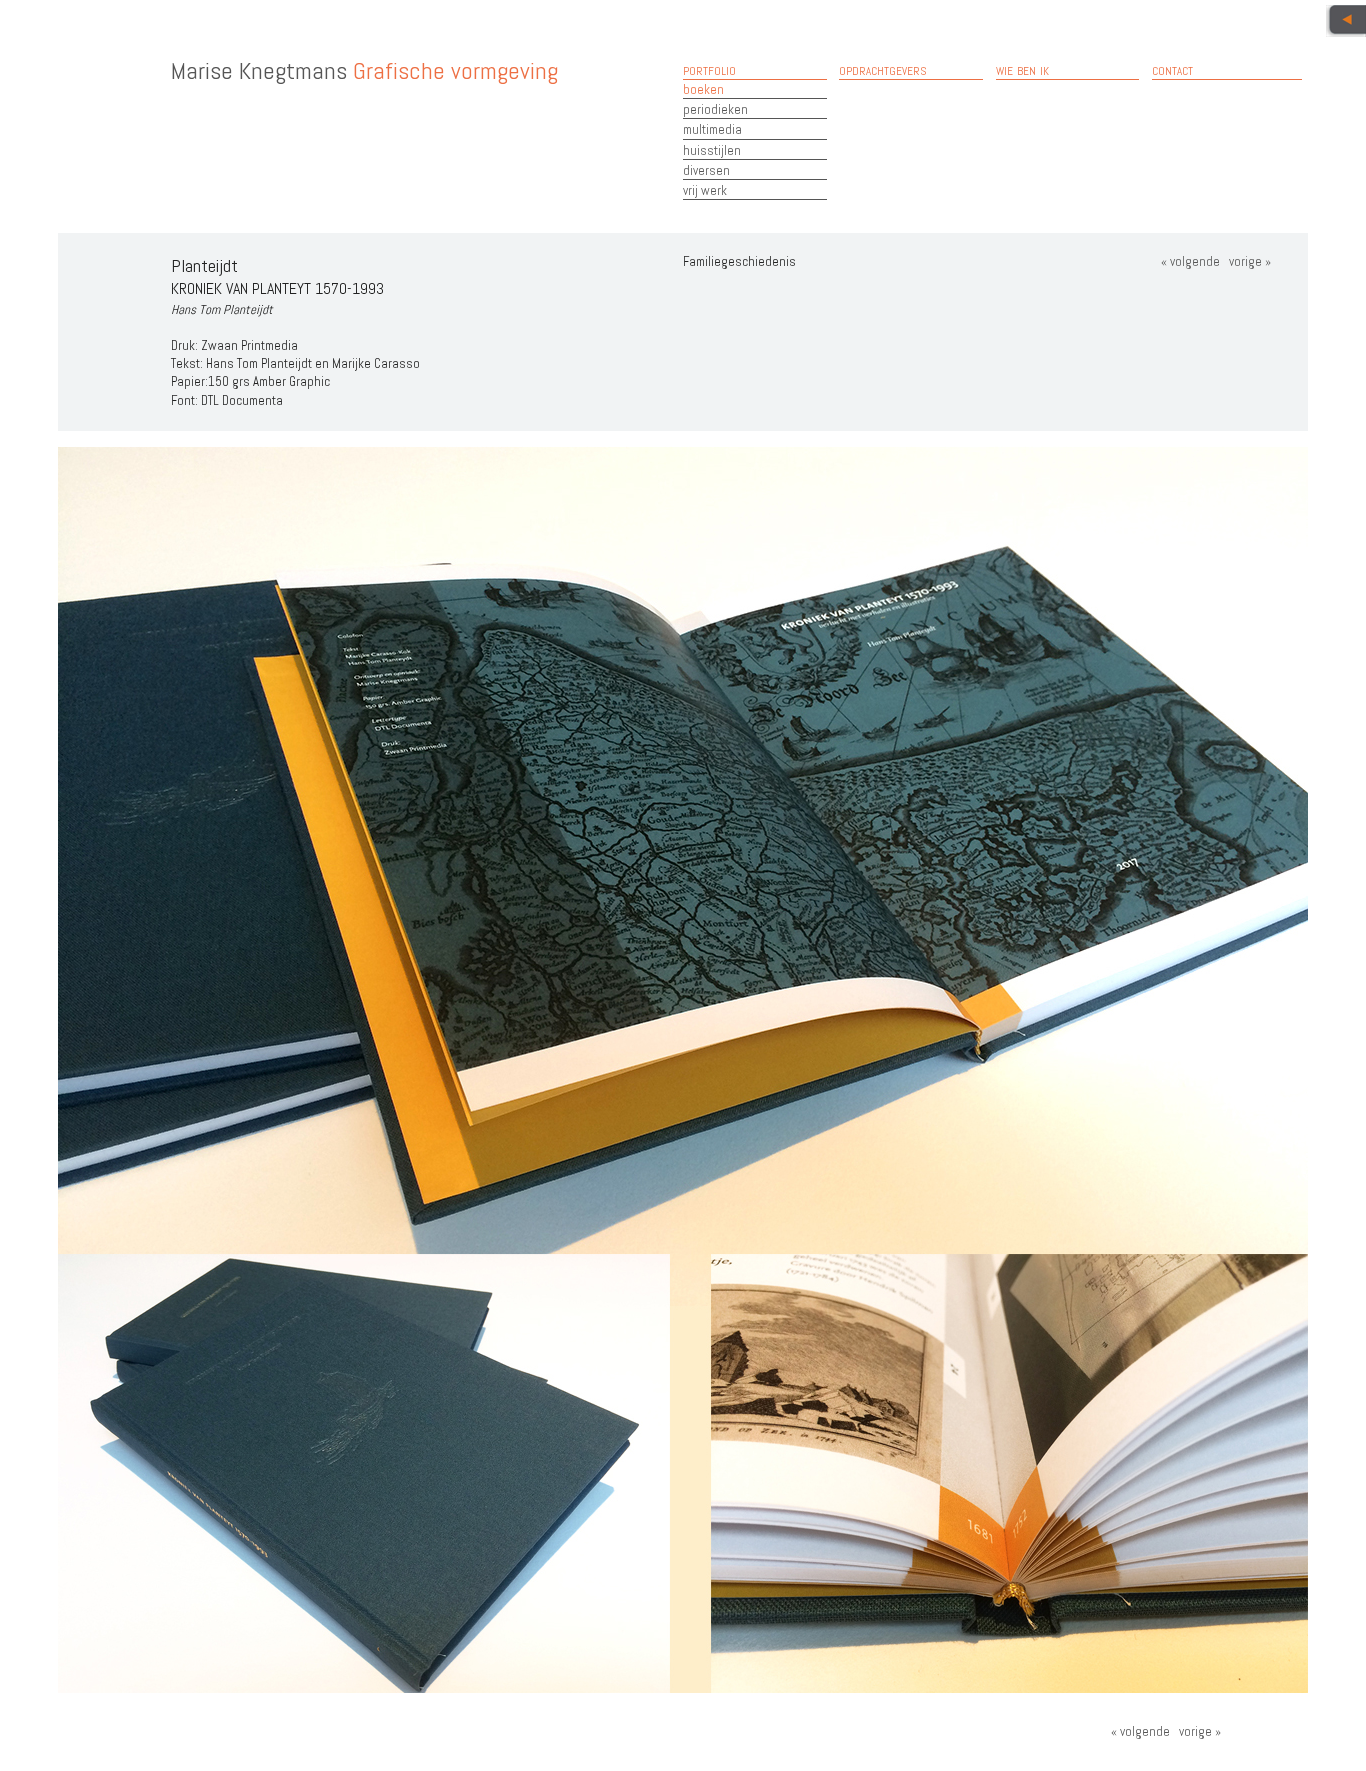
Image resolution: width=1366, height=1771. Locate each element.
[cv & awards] (1346, 21)
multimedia (712, 129)
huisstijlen (712, 150)
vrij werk (705, 190)
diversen (706, 170)
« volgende (1190, 261)
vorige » (1248, 261)
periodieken (715, 109)
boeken (703, 89)
